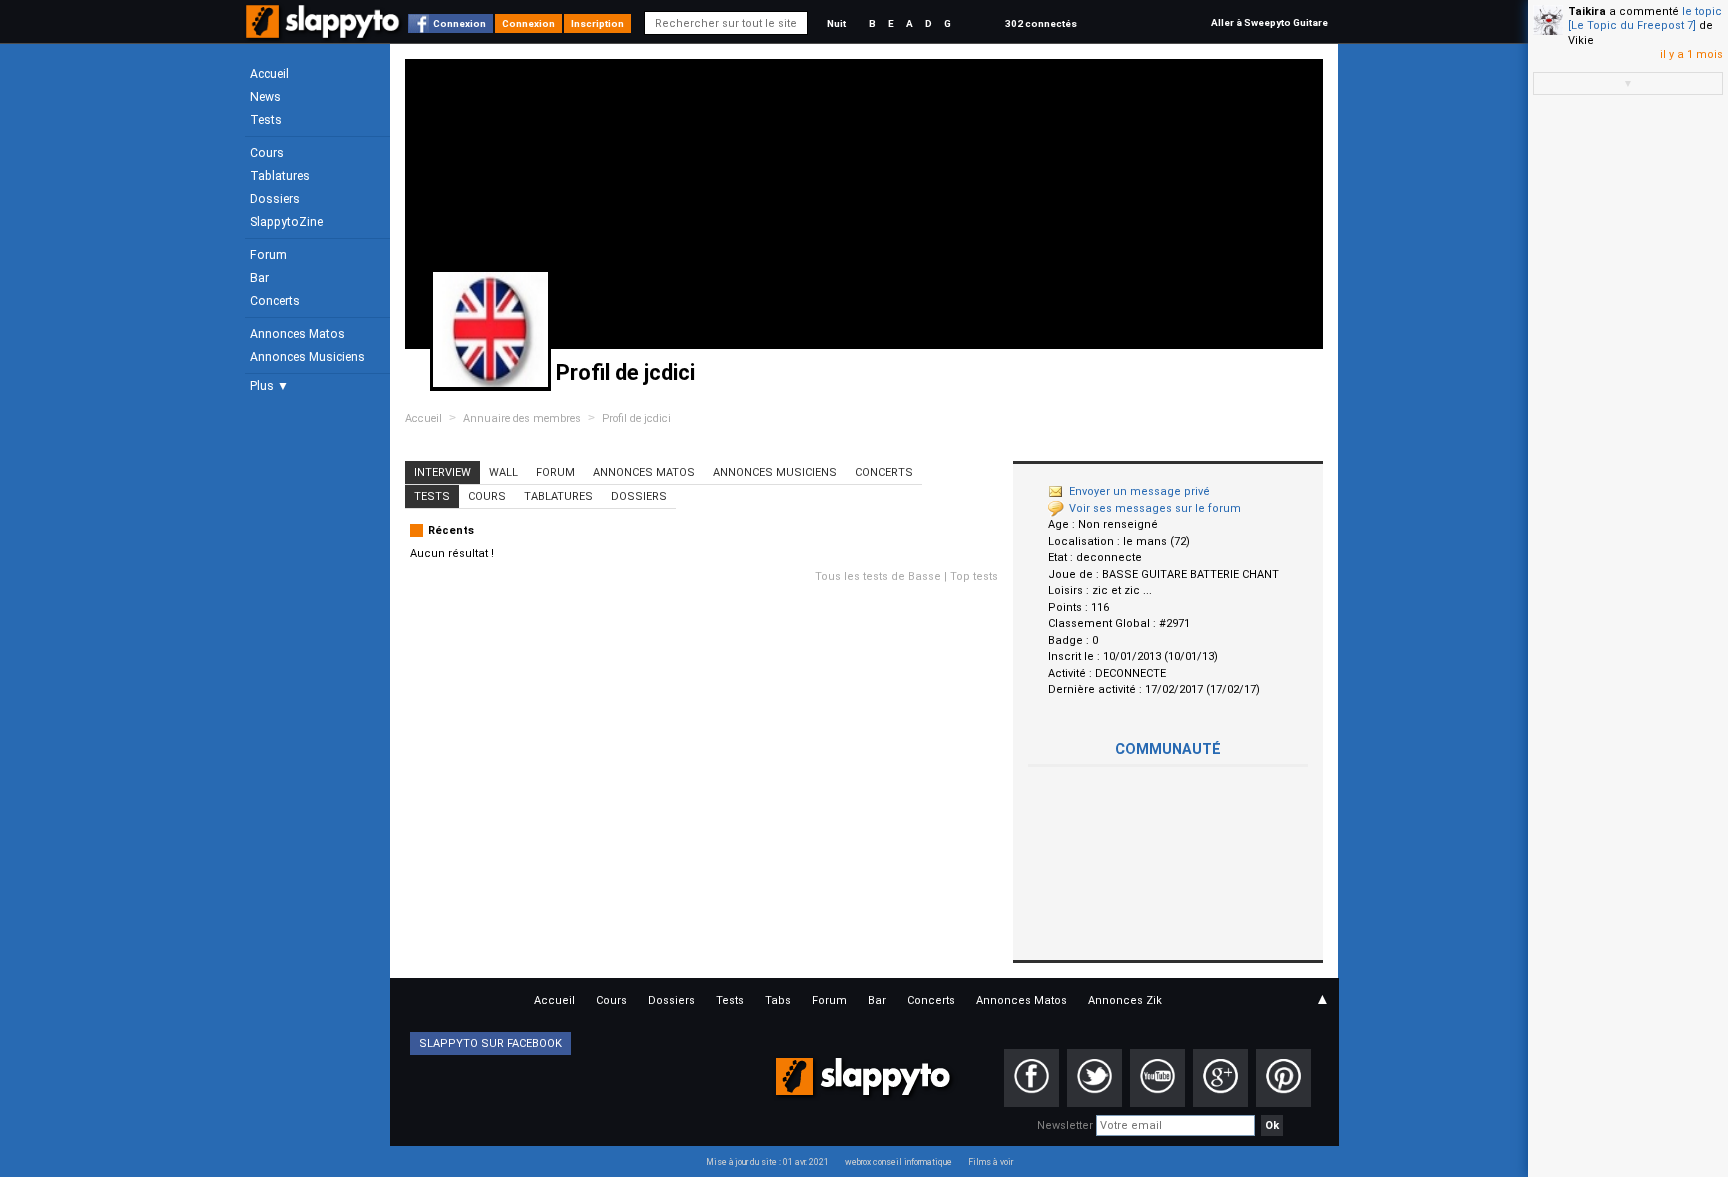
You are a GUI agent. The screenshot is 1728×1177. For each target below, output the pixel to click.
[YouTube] (1157, 1078)
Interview (442, 472)
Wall (503, 472)
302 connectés (1041, 23)
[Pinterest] (1283, 1078)
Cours (267, 153)
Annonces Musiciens (307, 357)
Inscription (597, 23)
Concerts (275, 301)
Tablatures (280, 176)
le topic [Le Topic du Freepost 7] (1645, 18)
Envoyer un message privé (1139, 491)
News (265, 97)
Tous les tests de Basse (878, 576)
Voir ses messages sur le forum (1155, 508)
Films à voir (990, 1162)
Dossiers (275, 199)
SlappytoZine (286, 222)
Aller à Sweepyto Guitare (1269, 22)
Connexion (459, 23)
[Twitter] (1094, 1078)
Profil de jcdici (636, 418)
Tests (266, 120)
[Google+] (1220, 1078)
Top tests (974, 576)
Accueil (269, 74)
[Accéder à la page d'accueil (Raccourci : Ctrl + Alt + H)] (324, 31)
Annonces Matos (297, 334)
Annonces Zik (1125, 1000)
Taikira (1587, 11)
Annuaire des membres (522, 418)
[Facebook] (1031, 1078)
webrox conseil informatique (898, 1162)
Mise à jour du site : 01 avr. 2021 (767, 1162)
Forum (268, 255)
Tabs (778, 1000)
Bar (259, 278)
